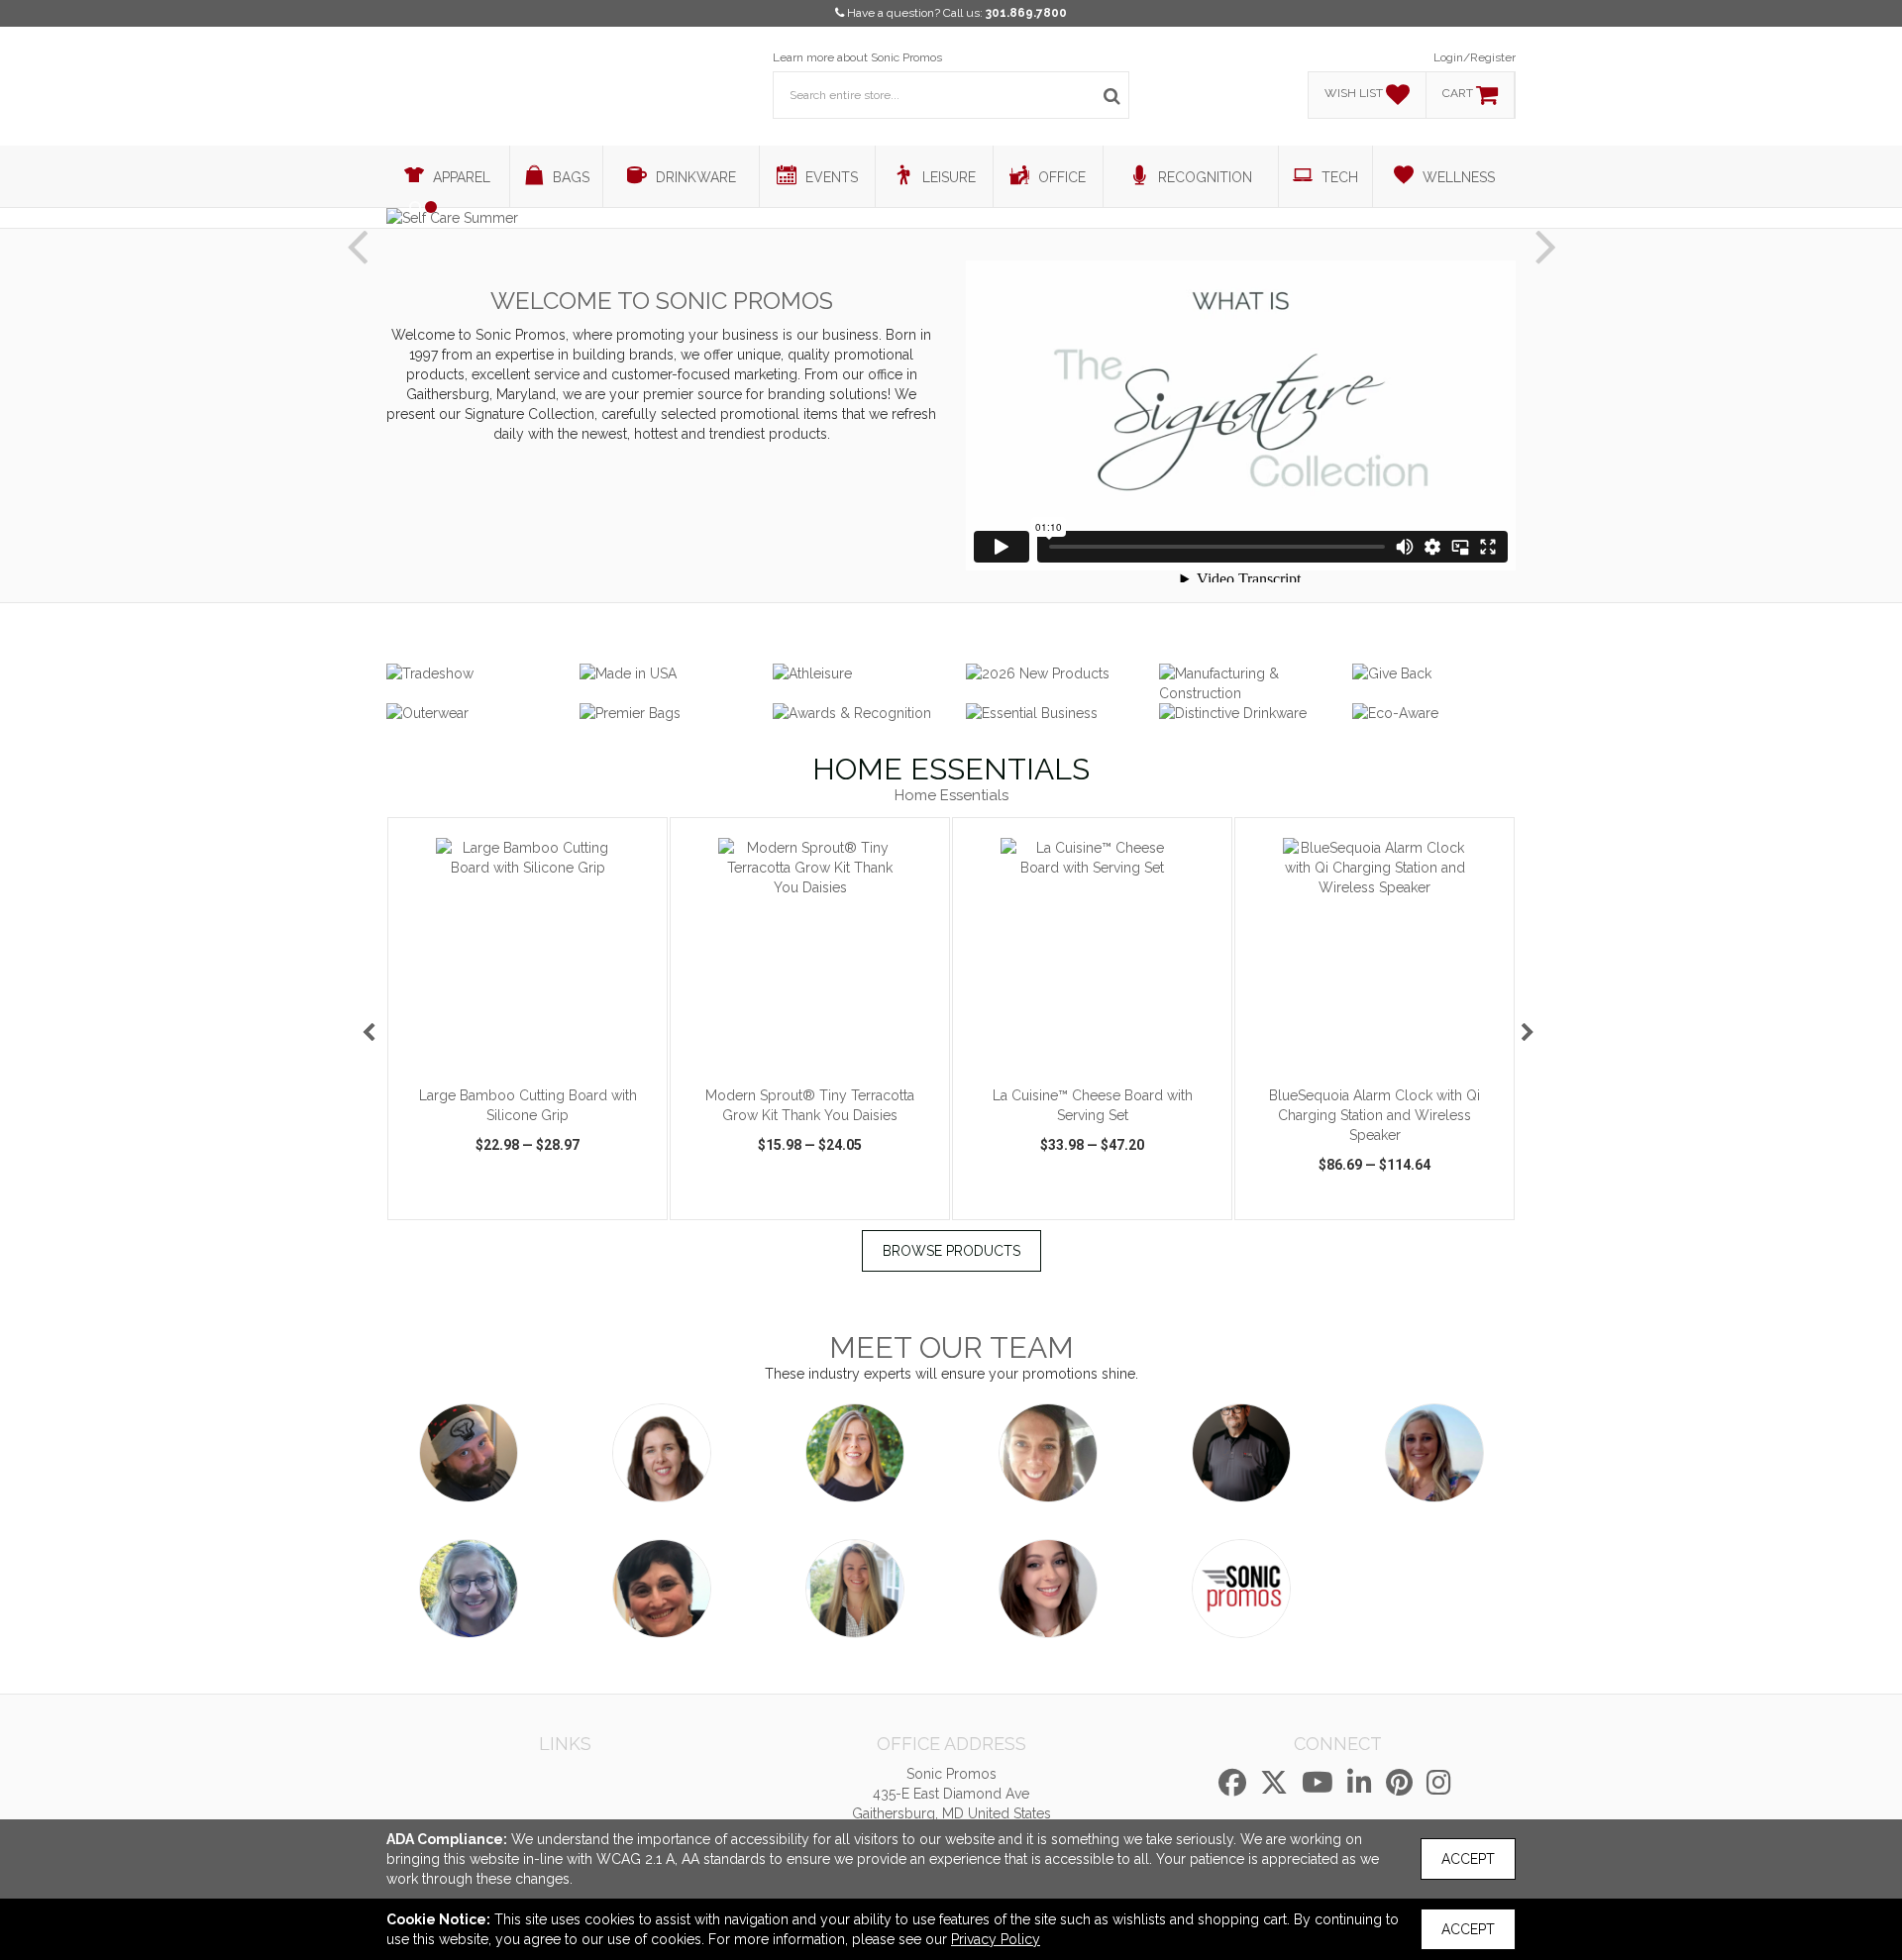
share (639, 1202)
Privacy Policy (996, 1939)
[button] (357, 231)
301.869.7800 (1026, 13)
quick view (452, 1202)
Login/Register (1475, 57)
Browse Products (951, 1251)
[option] (528, 1019)
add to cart (539, 1050)
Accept (1468, 1859)
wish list (555, 1202)
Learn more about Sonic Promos (857, 57)
